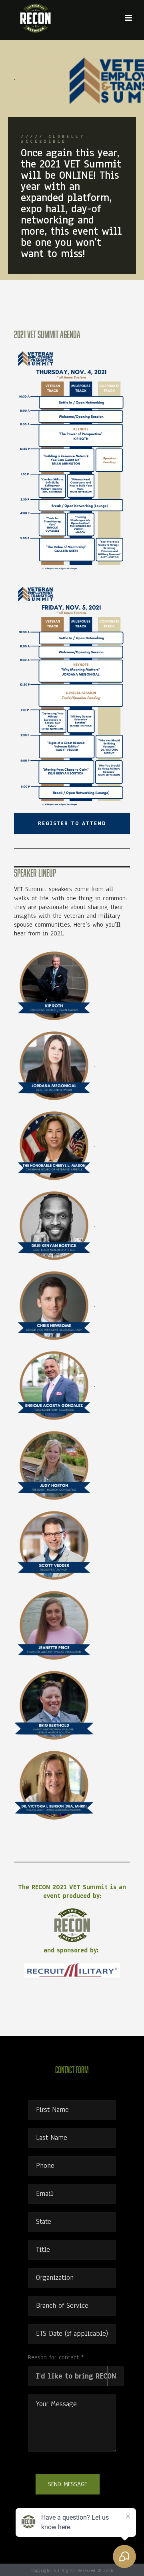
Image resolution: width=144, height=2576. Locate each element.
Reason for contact (56, 2357)
